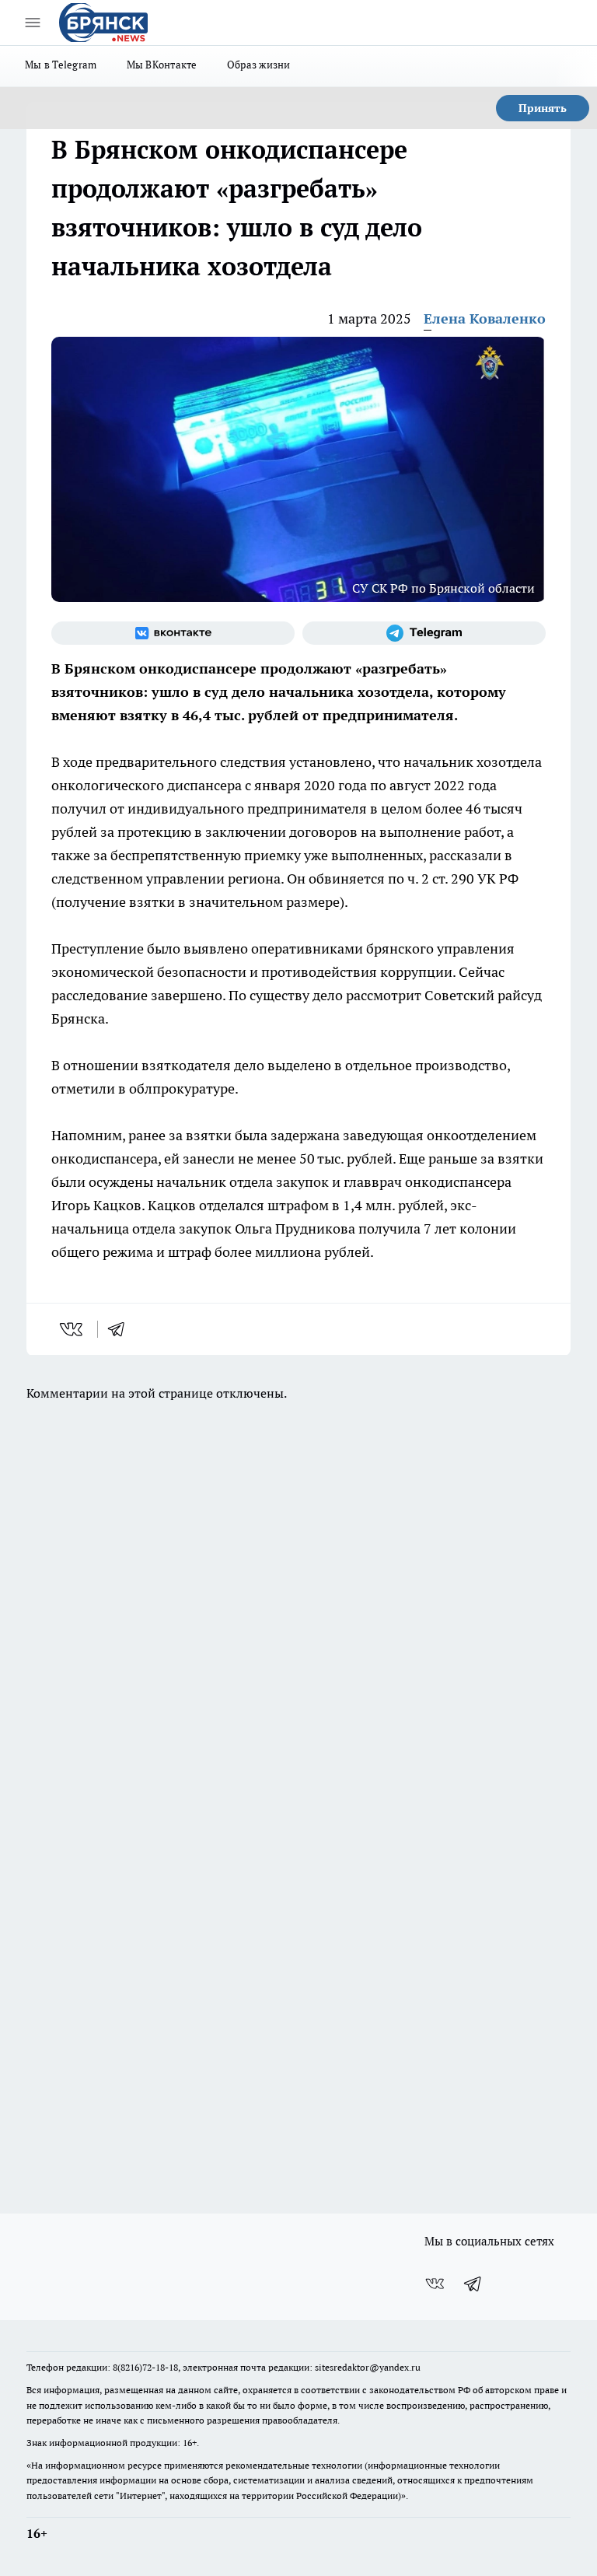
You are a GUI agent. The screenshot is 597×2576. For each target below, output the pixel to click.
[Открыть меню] (33, 23)
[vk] (73, 1329)
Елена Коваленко (485, 318)
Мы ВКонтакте (162, 65)
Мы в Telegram (61, 65)
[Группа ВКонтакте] (173, 633)
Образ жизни (259, 65)
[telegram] (121, 1329)
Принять (543, 108)
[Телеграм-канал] (424, 633)
